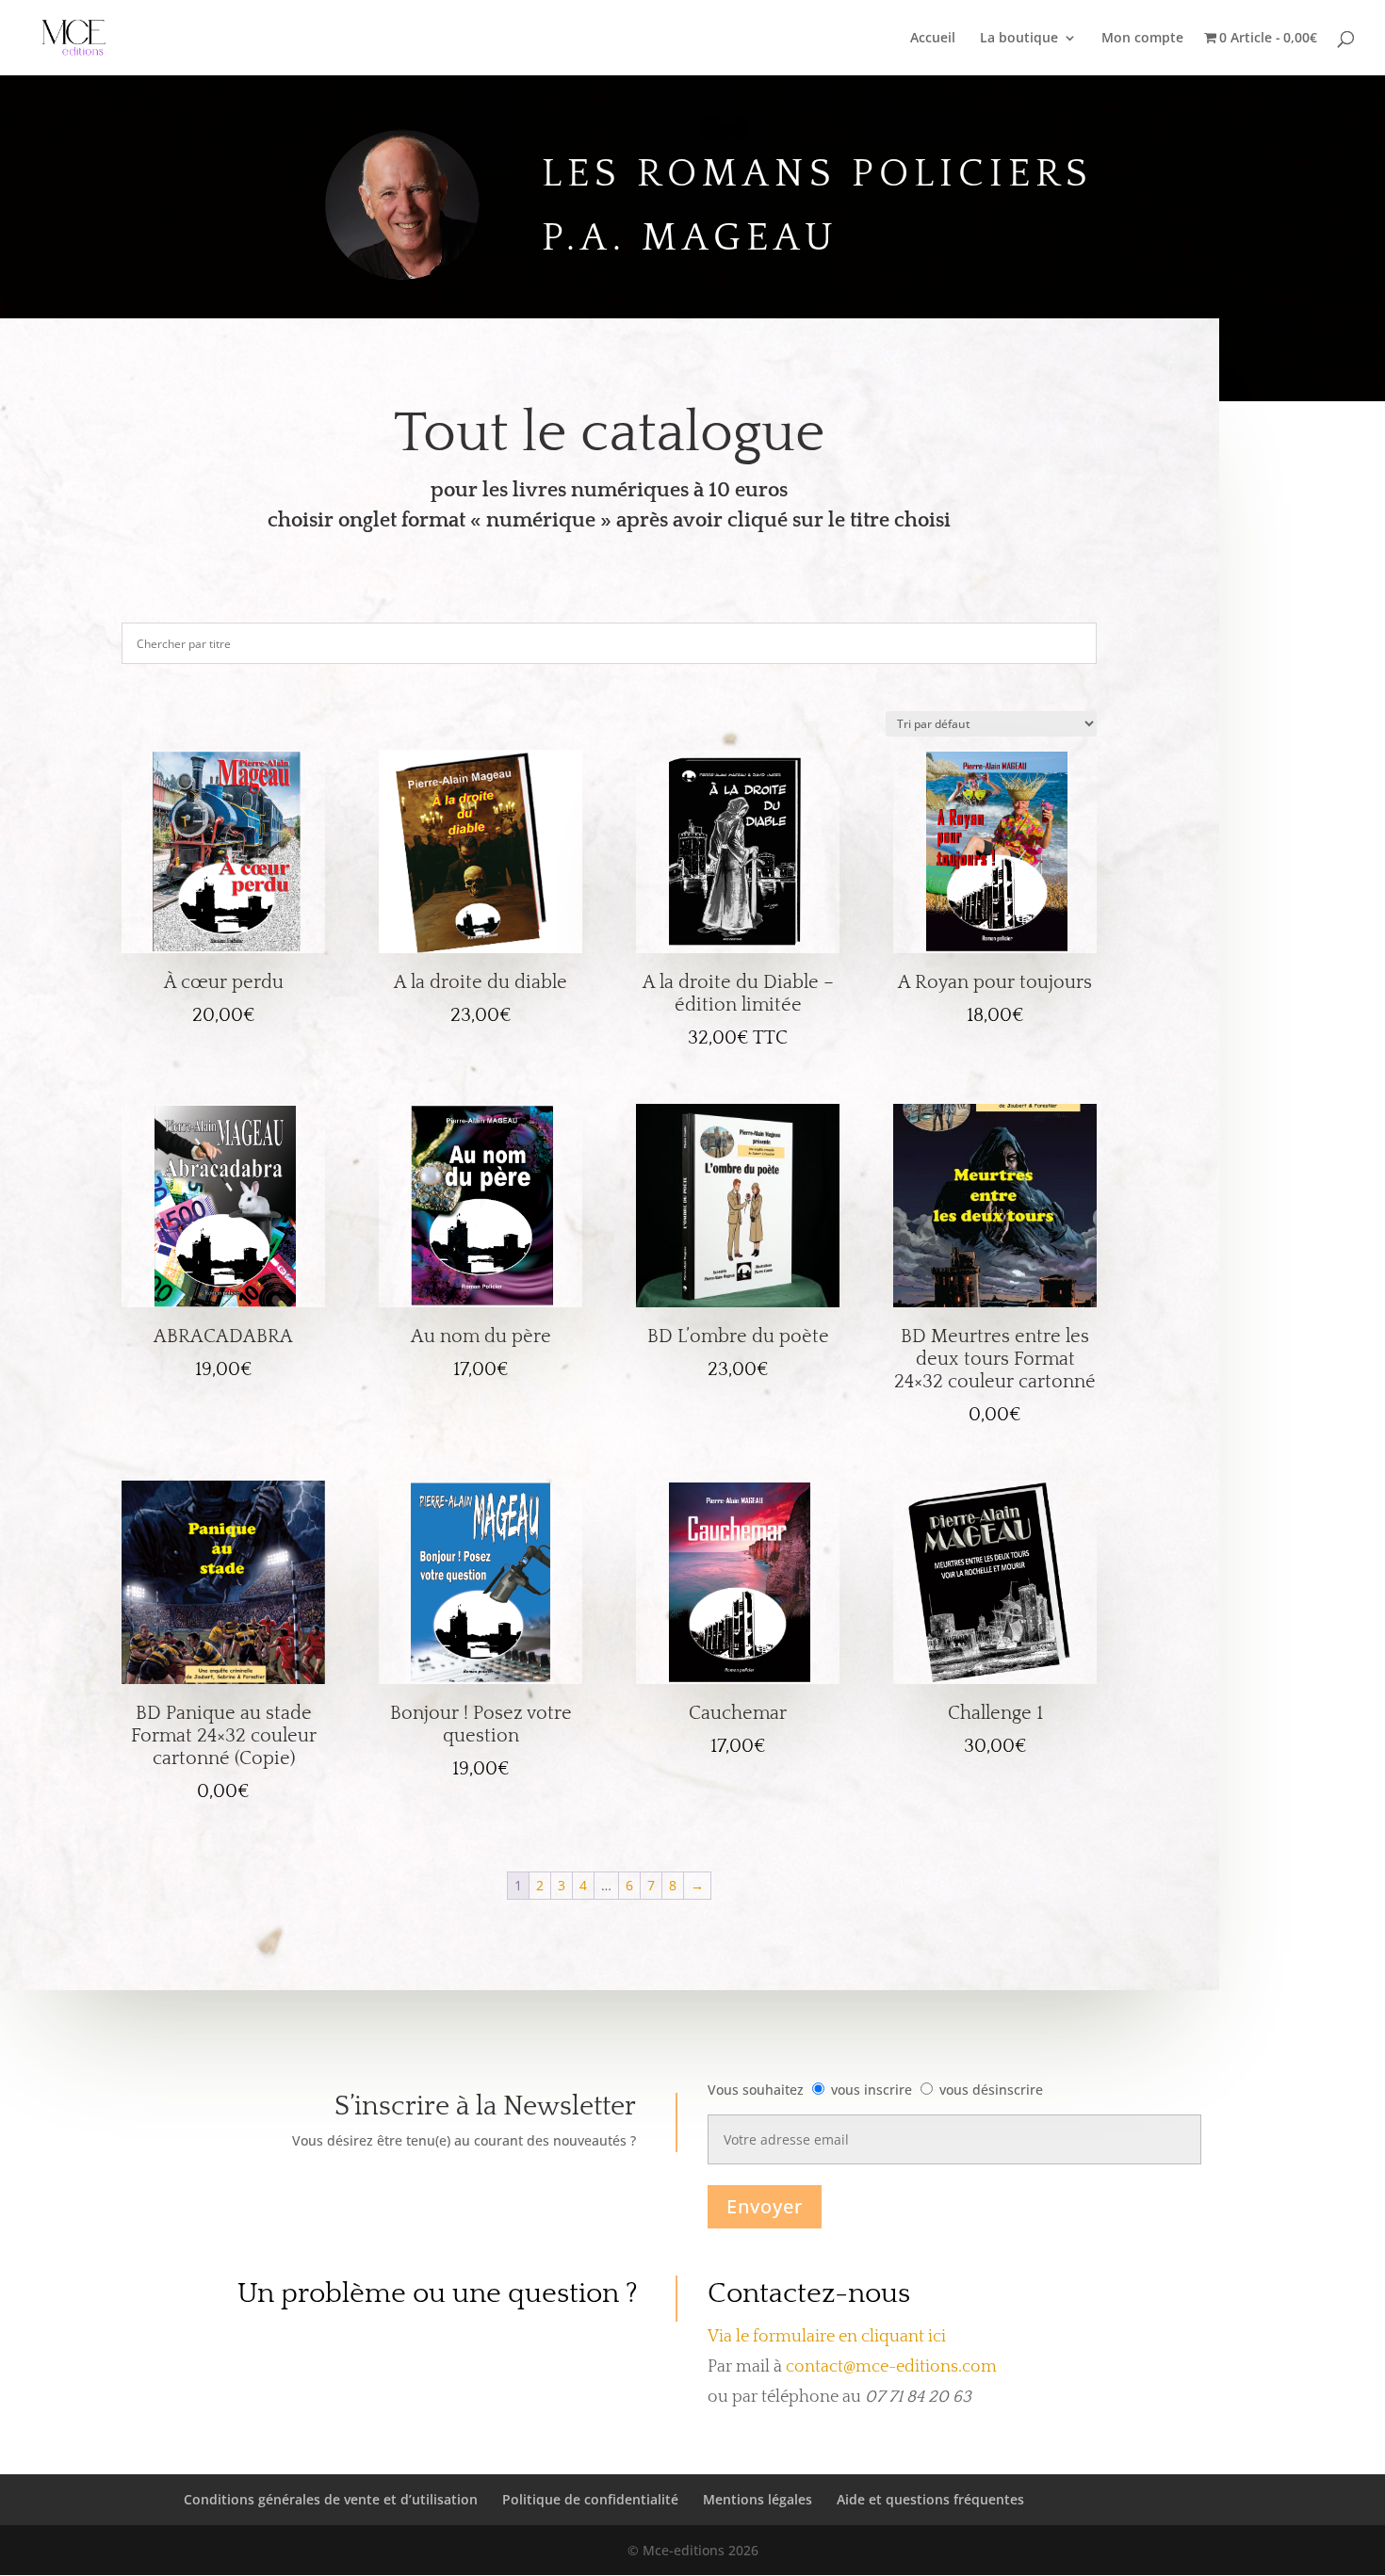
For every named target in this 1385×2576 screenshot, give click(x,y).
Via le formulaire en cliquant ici (827, 2337)
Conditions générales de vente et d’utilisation (331, 2499)
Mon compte (1142, 39)
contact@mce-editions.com (891, 2367)
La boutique (1019, 39)
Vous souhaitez (756, 2090)
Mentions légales (758, 2499)
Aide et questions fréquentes (930, 2499)
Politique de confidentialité (590, 2499)
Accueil (933, 39)
